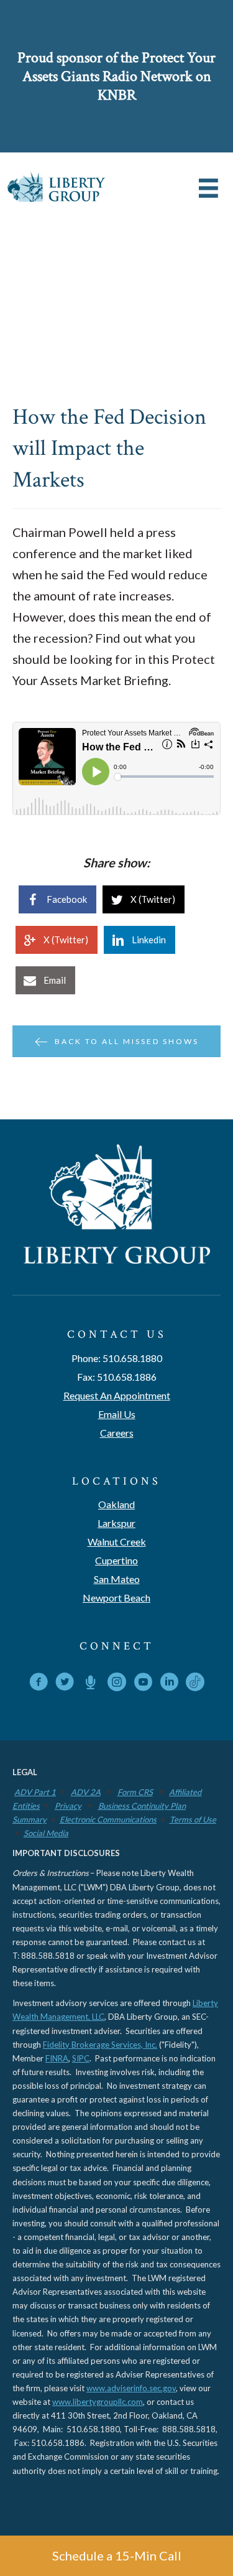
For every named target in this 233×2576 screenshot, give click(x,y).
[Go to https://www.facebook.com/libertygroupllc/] (39, 1684)
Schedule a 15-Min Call (117, 2555)
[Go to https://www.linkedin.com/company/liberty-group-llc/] (169, 1684)
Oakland (116, 1504)
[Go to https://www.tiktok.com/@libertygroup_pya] (195, 1682)
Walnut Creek (117, 1542)
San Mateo (117, 1579)
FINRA (57, 2058)
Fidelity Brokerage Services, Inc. (100, 2045)
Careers (117, 1433)
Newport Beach (116, 1598)
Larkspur (116, 1523)
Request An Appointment (117, 1395)
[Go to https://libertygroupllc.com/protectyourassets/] (91, 1684)
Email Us (117, 1414)
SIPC (81, 2058)
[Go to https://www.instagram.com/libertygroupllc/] (117, 1684)
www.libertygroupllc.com (98, 2402)
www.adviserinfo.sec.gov (131, 2388)
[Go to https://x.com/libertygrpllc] (65, 1684)
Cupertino (116, 1560)
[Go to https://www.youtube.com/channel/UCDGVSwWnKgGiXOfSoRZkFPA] (143, 1684)
